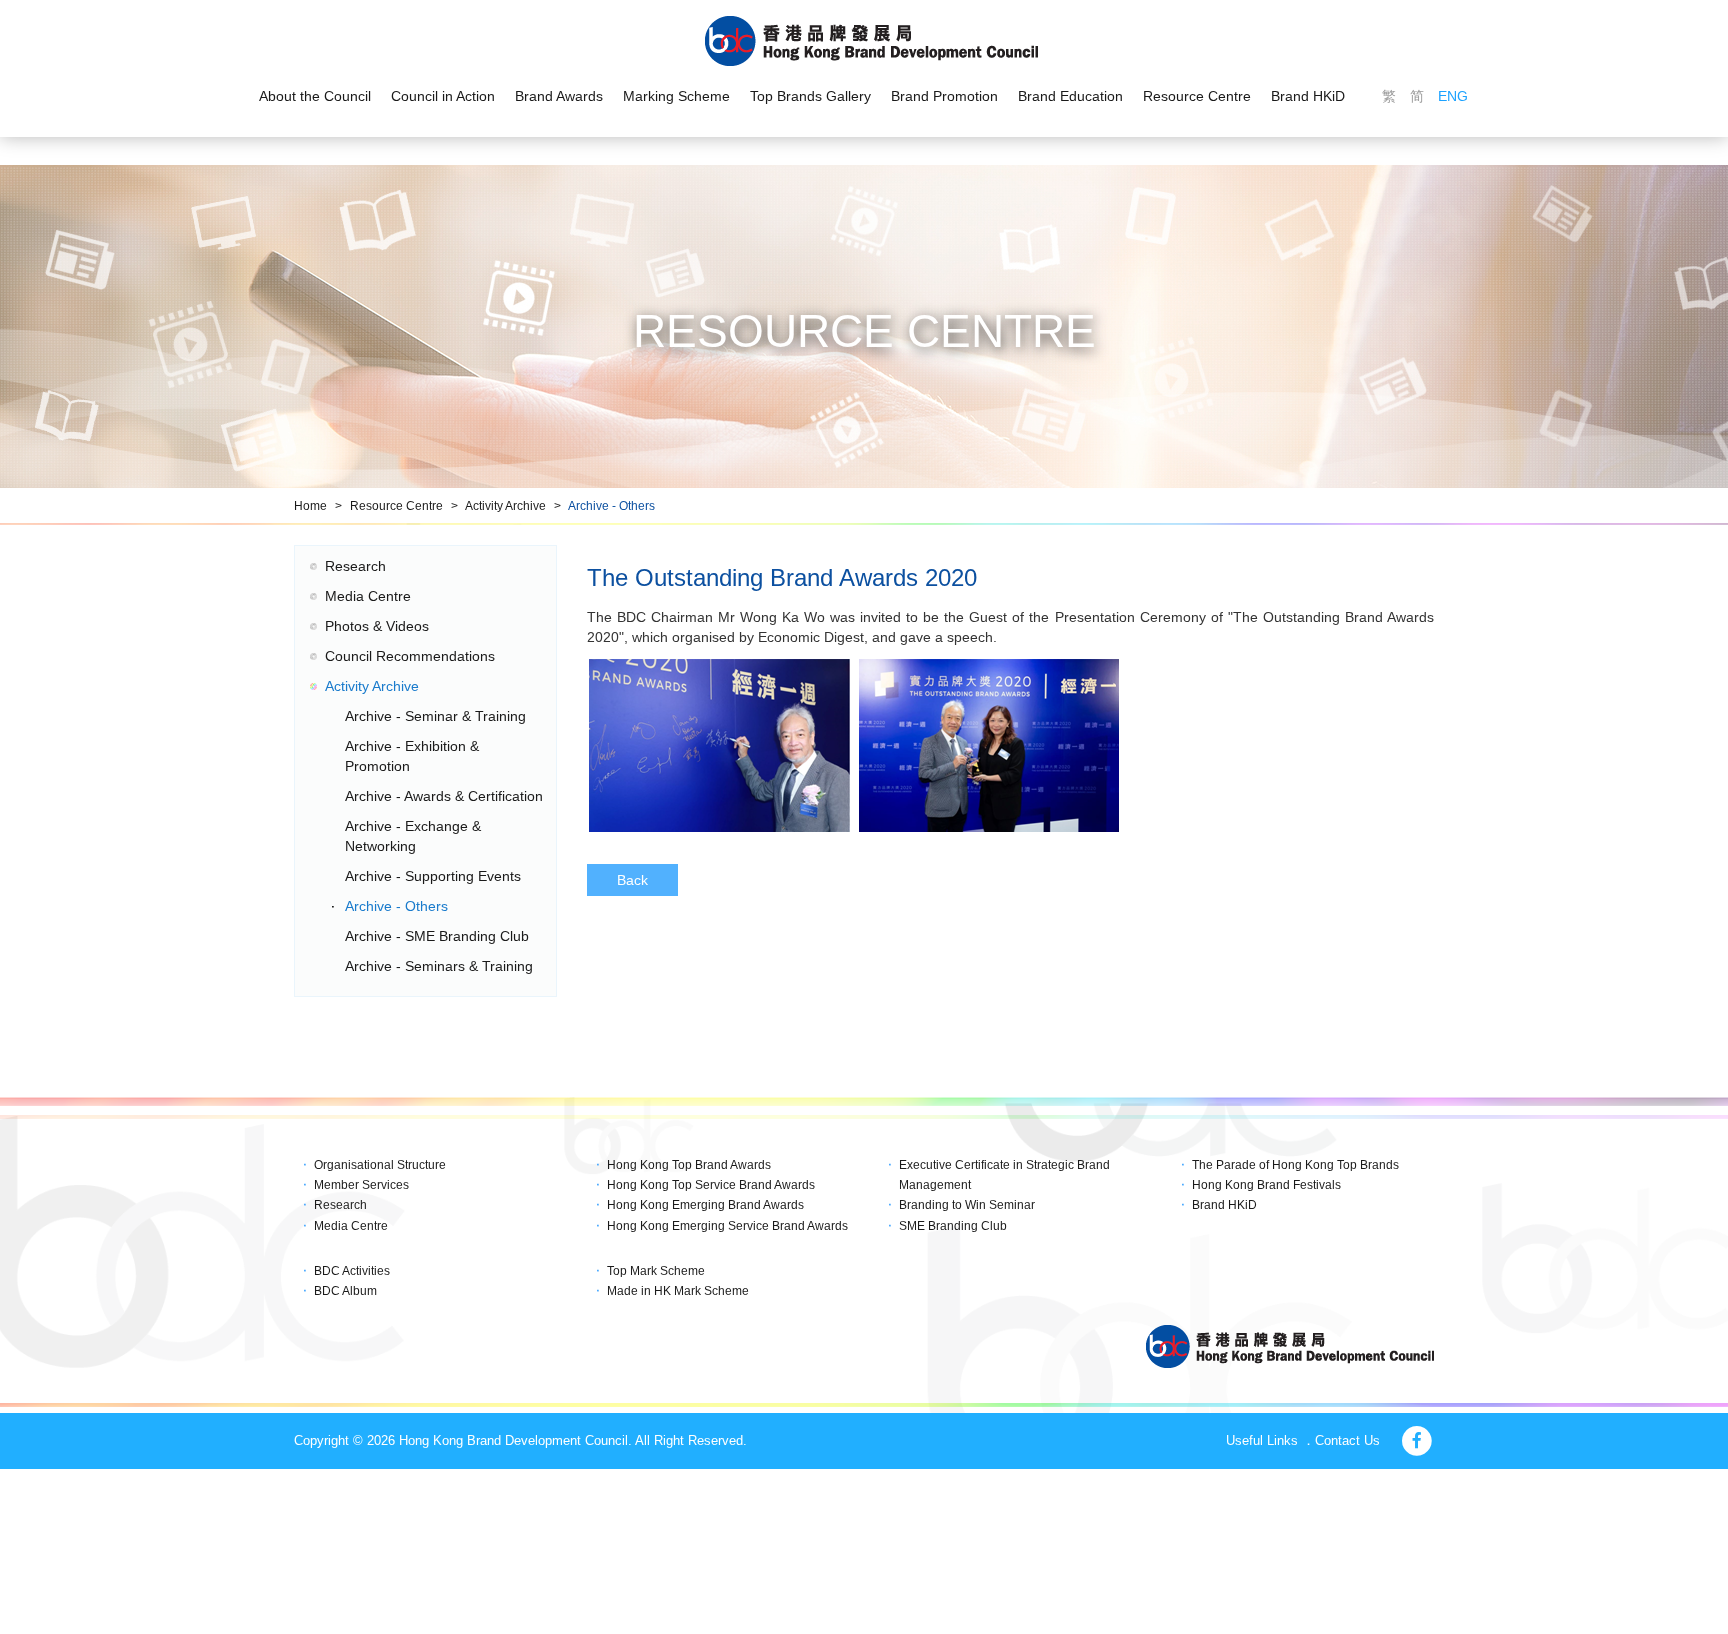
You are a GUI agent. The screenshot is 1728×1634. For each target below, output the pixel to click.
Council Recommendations (410, 656)
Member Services (361, 1185)
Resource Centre (1197, 96)
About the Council (315, 96)
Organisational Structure (380, 1165)
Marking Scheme (676, 96)
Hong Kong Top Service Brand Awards (711, 1185)
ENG (1453, 96)
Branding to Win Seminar (967, 1205)
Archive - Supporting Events (433, 876)
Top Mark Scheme (656, 1271)
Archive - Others (611, 506)
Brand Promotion (944, 96)
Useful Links (1262, 1440)
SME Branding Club (953, 1226)
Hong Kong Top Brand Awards (689, 1165)
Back (632, 880)
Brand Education (1070, 96)
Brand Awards (559, 96)
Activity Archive (505, 506)
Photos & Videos (377, 626)
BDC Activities (352, 1271)
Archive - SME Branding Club (437, 936)
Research (355, 566)
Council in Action (443, 96)
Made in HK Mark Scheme (678, 1291)
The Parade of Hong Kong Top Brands (1295, 1165)
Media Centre (368, 596)
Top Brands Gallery (810, 96)
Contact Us (1347, 1440)
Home (310, 506)
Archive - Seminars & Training (439, 966)
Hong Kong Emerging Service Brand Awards (727, 1226)
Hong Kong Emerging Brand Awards (705, 1205)
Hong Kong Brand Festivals (1266, 1185)
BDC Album (345, 1291)
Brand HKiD (1308, 96)
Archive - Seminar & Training (435, 716)
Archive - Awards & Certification (444, 796)
